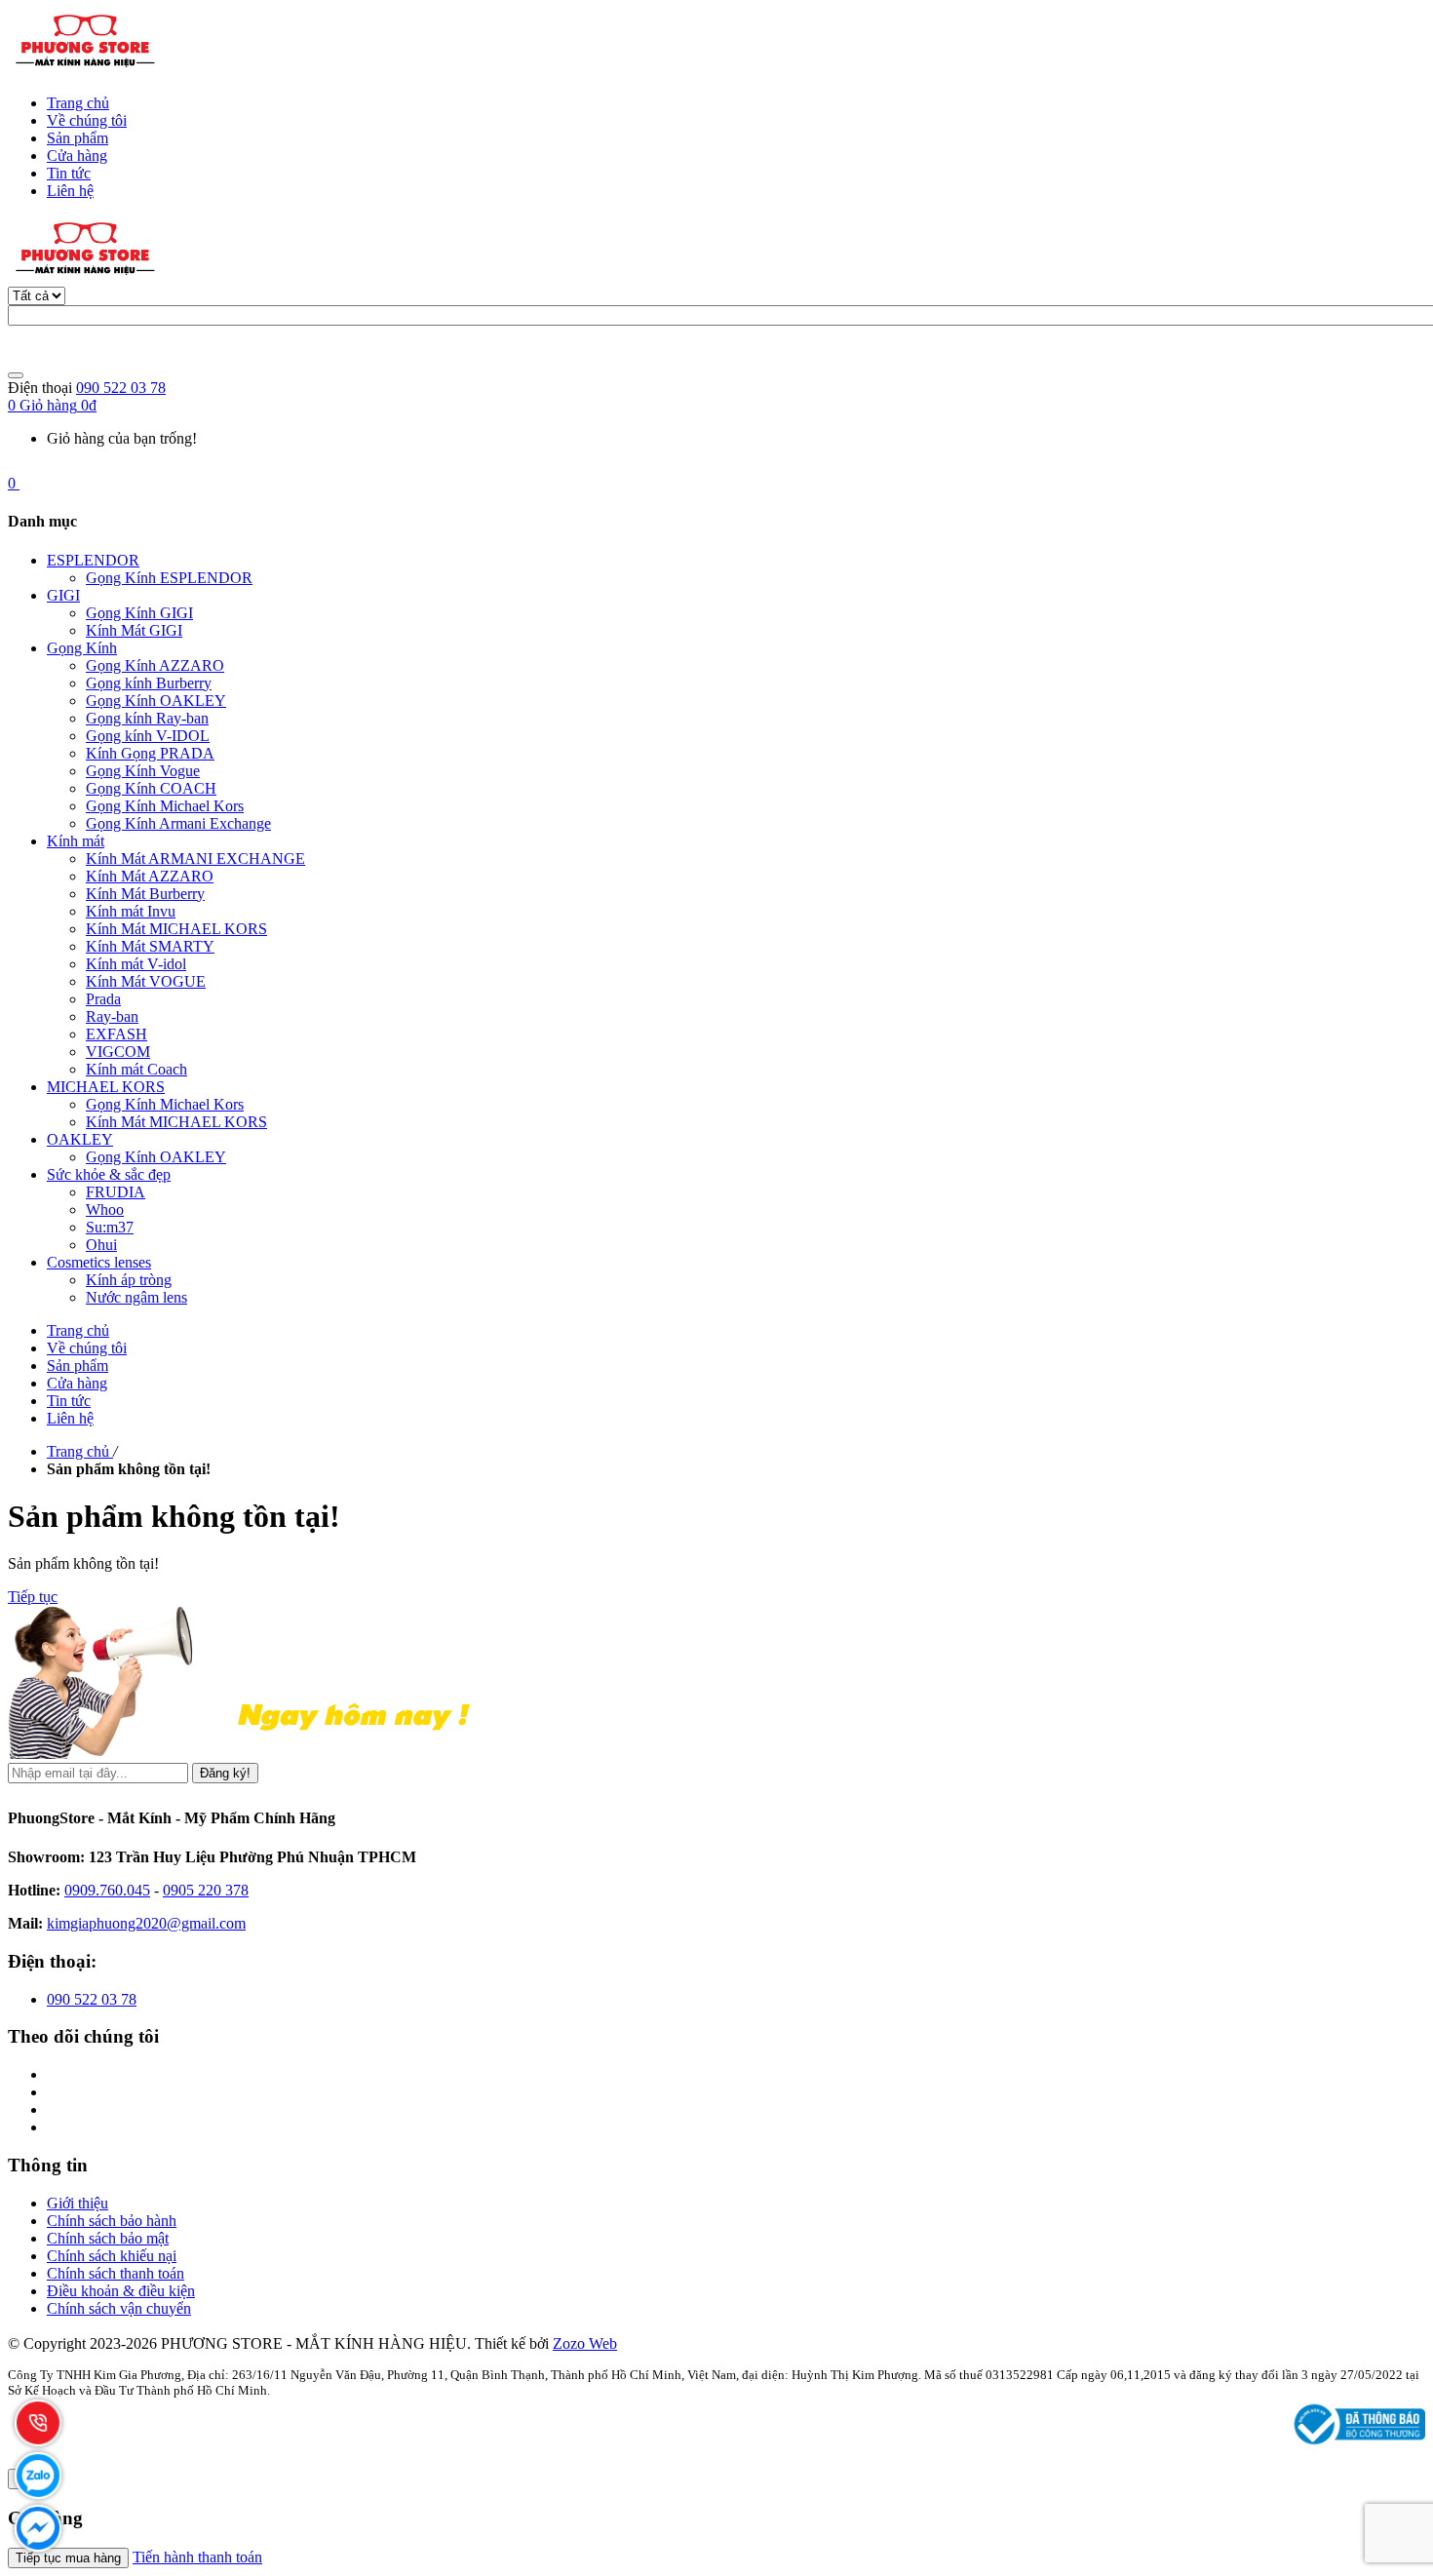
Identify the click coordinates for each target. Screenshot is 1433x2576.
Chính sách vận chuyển (119, 2308)
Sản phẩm (77, 138)
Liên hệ (70, 191)
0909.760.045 (107, 1890)
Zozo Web (585, 2343)
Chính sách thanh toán (116, 2273)
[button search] (16, 375)
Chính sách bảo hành (112, 2221)
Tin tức (69, 173)
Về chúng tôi (87, 120)
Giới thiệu (77, 2203)
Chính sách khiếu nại (112, 2256)
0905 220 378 (206, 1890)
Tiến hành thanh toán (197, 2557)
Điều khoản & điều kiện (121, 2291)
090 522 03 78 (121, 388)
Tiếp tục (33, 1597)
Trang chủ (78, 103)
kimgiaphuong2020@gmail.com (146, 1923)
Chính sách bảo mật (108, 2238)
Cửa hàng (77, 156)
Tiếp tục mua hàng (68, 2558)
